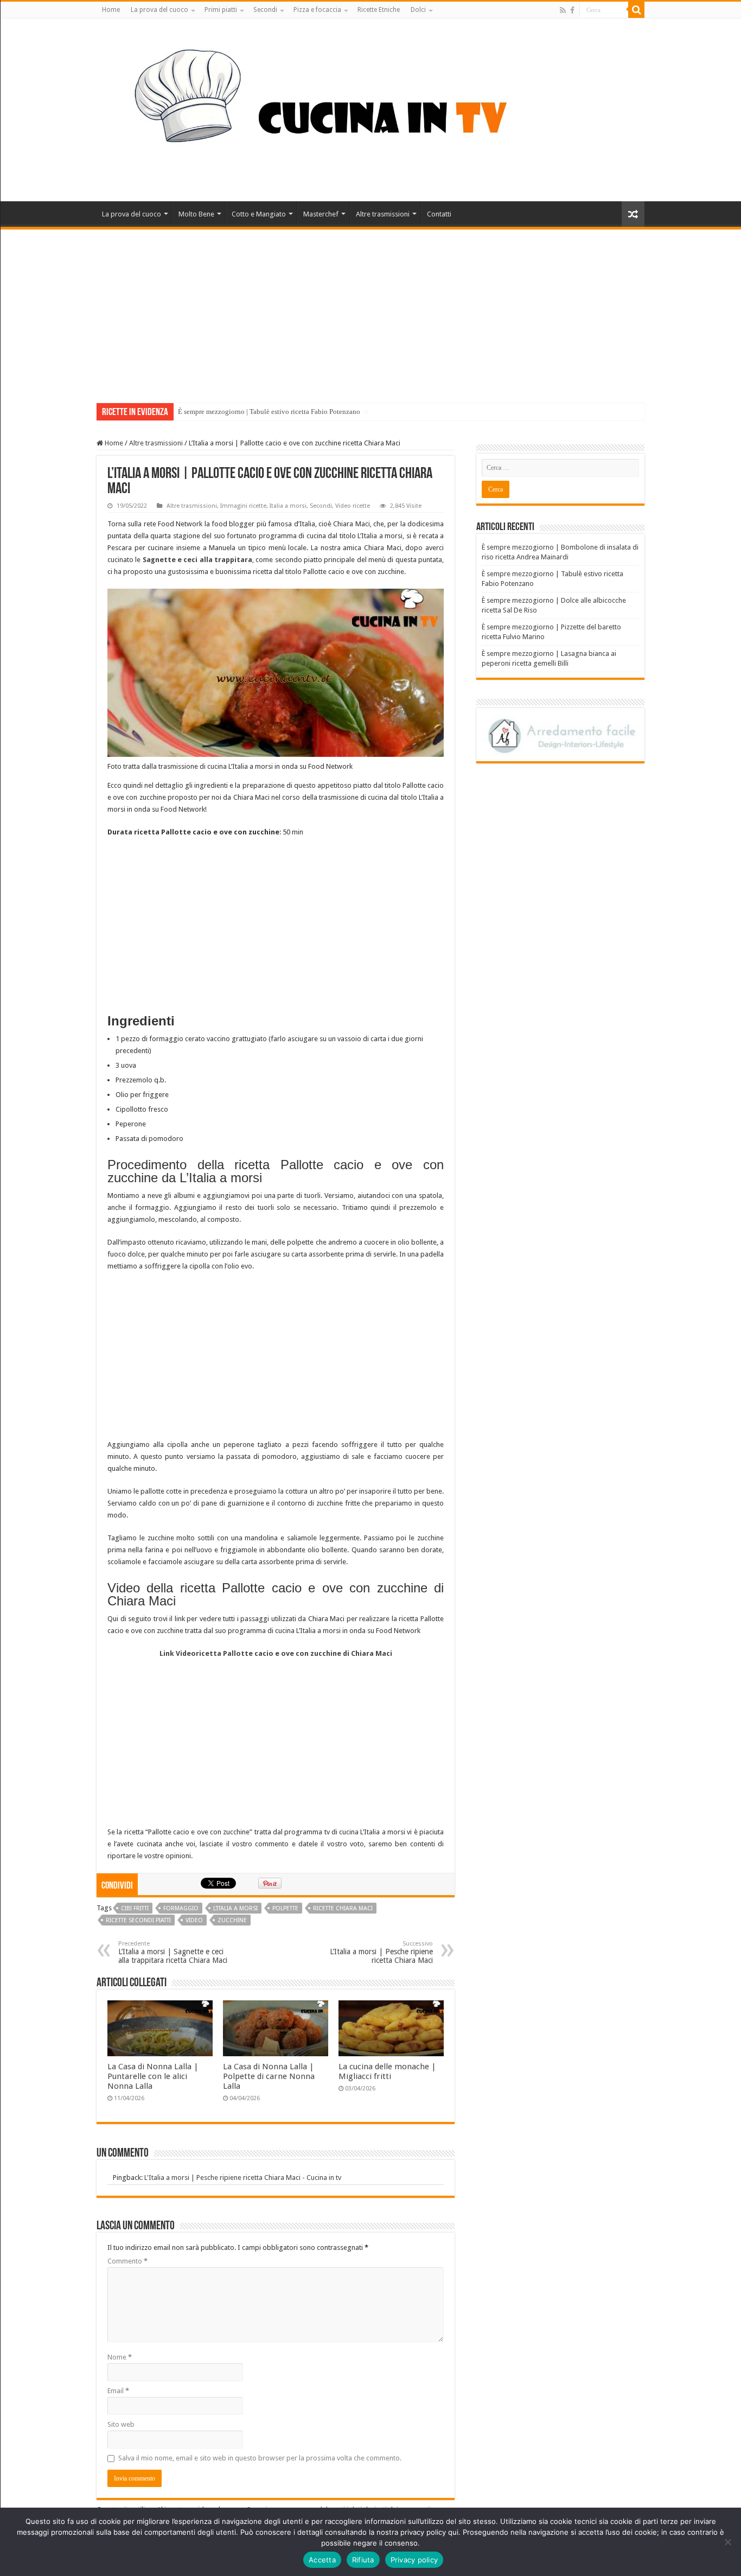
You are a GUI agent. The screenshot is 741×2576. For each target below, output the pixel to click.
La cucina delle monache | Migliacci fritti (387, 2071)
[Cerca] (636, 10)
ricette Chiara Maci (343, 1908)
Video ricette (353, 506)
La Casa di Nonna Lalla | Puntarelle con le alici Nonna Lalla (153, 2076)
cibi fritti (135, 1908)
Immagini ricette (243, 506)
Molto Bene (196, 214)
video (194, 1920)
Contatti (439, 214)
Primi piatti (221, 10)
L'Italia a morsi (235, 1908)
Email (118, 2391)
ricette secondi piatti (138, 1920)
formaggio (181, 1908)
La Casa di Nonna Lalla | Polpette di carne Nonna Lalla (269, 2076)
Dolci (418, 10)
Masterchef (321, 214)
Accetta (322, 2560)
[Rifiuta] (727, 2542)
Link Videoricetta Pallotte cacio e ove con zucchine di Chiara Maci (276, 1653)
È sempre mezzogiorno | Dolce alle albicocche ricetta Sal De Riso (273, 412)
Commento (127, 2261)
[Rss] (563, 10)
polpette (285, 1908)
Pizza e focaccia (317, 10)
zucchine (232, 1920)
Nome (120, 2357)
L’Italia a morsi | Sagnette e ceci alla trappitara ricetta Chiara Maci (173, 1952)
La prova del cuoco (159, 10)
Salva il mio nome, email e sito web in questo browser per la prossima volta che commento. (260, 2458)
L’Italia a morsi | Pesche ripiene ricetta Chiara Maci (381, 1952)
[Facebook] (572, 10)
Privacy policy (414, 2560)
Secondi (265, 10)
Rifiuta (363, 2560)
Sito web (121, 2424)
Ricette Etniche (379, 10)
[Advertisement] (370, 311)
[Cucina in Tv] (370, 108)
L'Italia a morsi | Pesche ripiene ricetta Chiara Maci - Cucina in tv (243, 2178)
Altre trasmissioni (383, 214)
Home (111, 10)
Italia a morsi (288, 506)
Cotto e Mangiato (259, 214)
